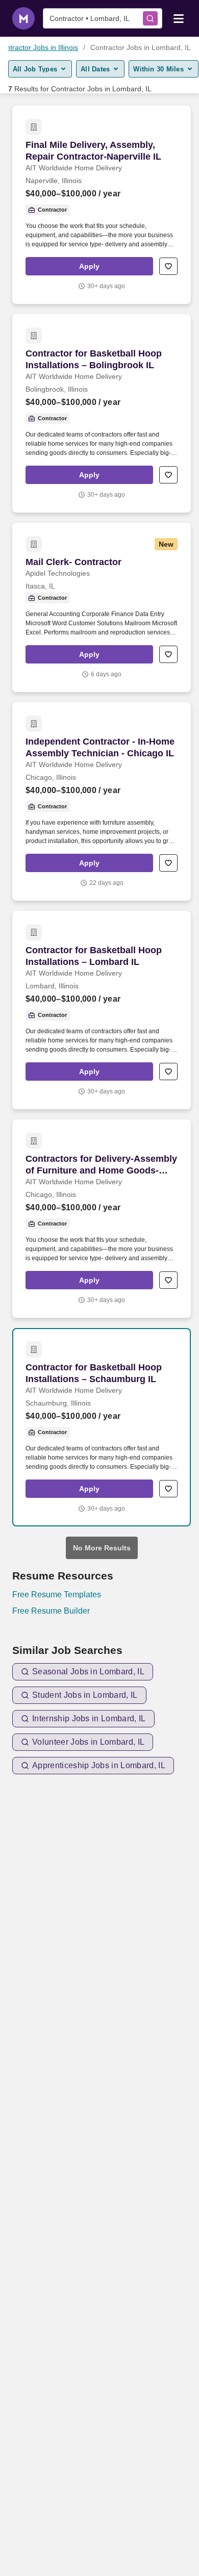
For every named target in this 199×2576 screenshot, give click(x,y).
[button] (89, 266)
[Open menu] (179, 18)
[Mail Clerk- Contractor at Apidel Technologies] (102, 607)
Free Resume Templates (57, 1595)
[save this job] (168, 266)
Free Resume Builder (51, 1611)
